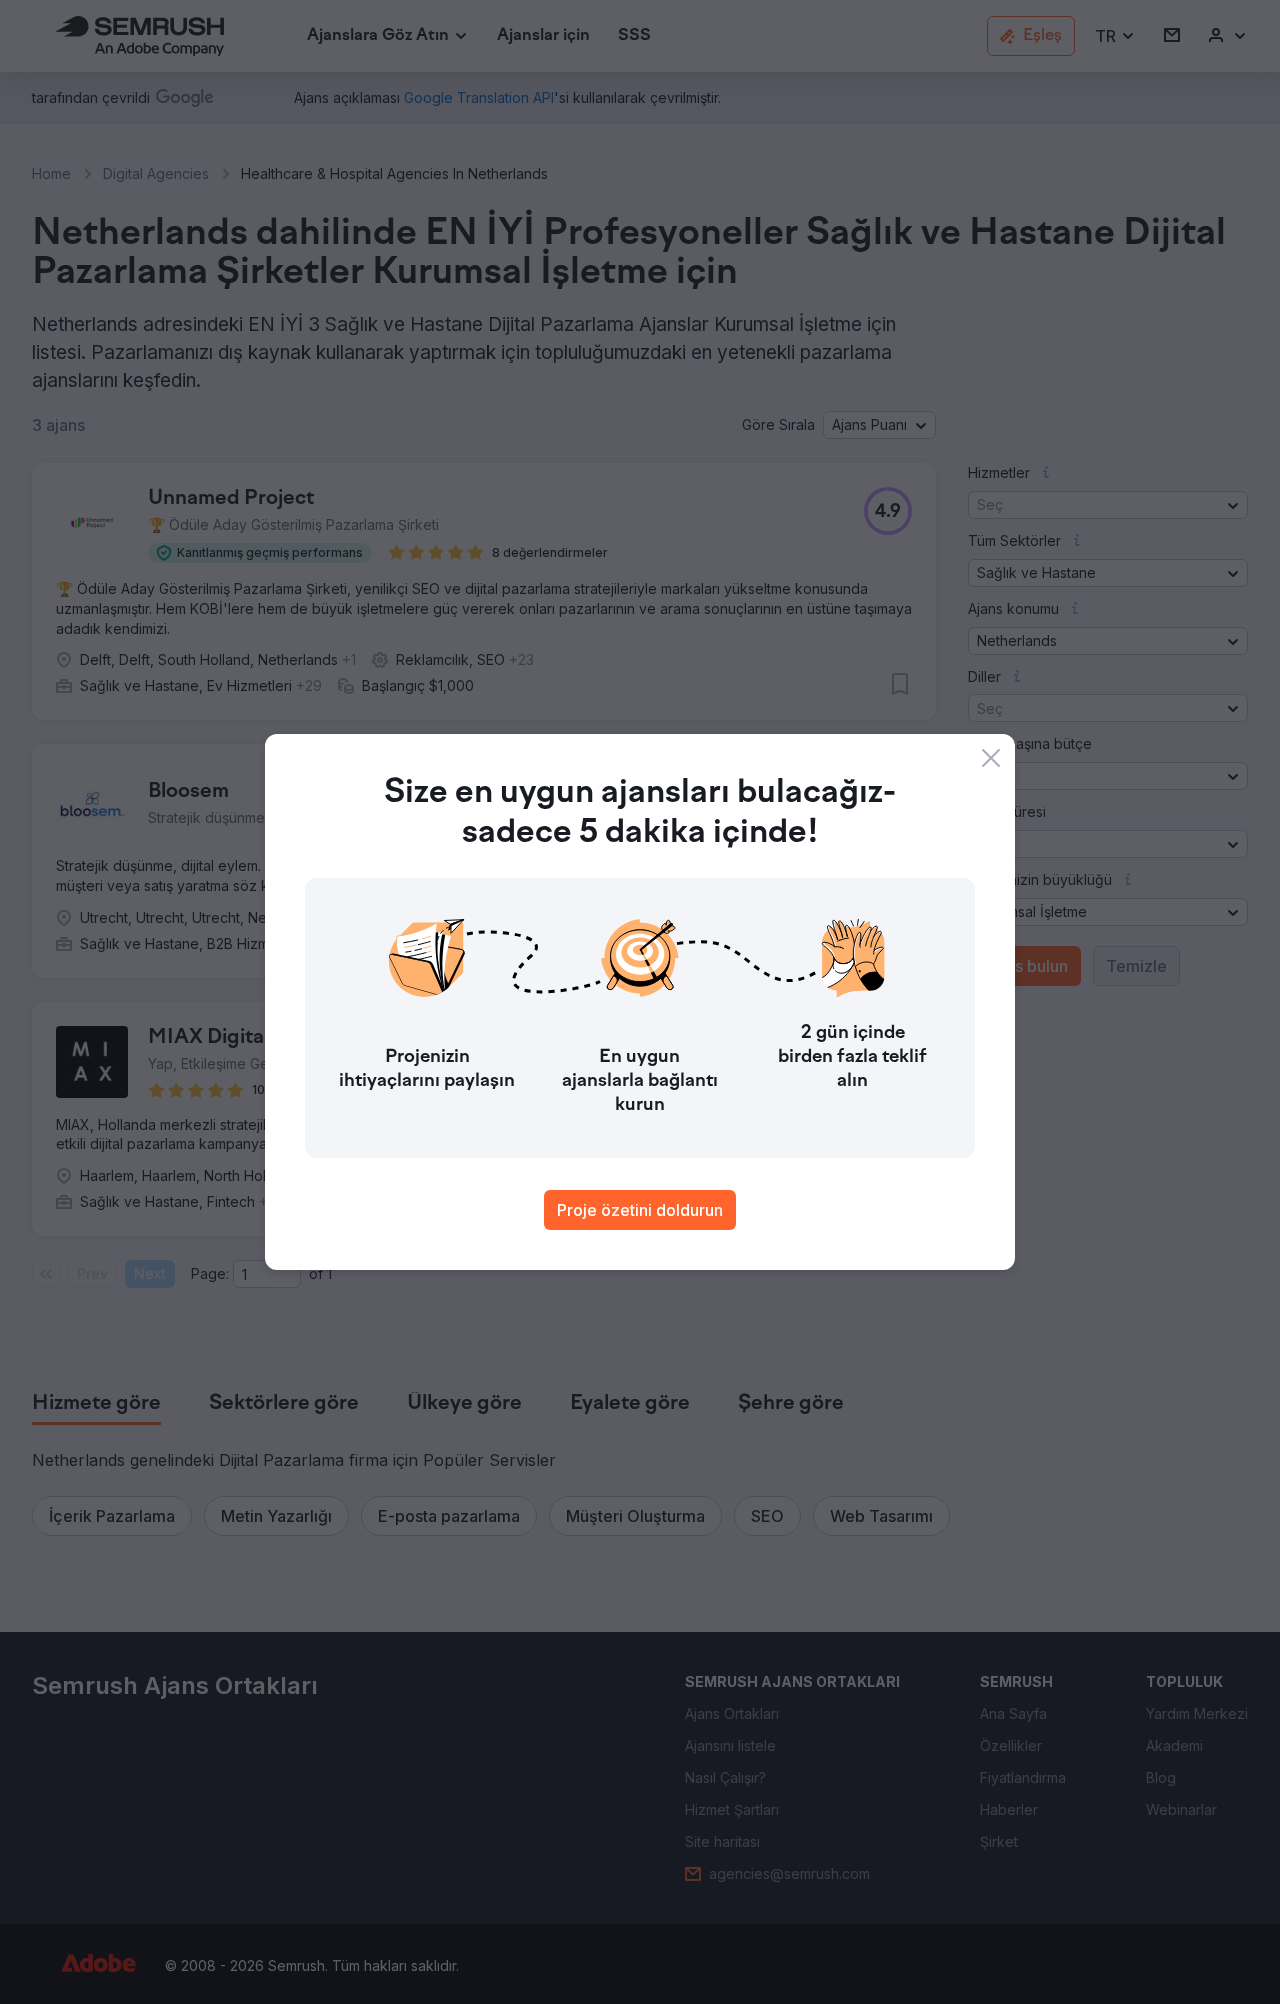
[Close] (991, 758)
